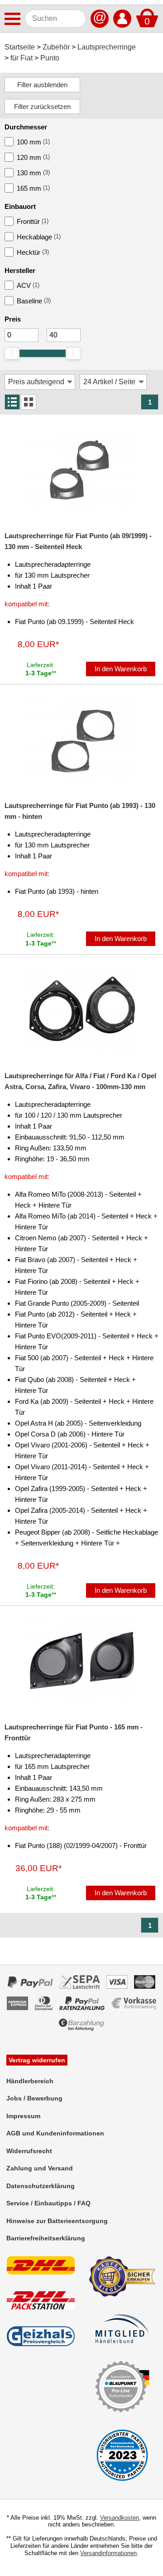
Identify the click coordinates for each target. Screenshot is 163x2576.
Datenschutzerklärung (41, 2186)
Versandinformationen (108, 2553)
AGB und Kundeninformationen (55, 2133)
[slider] (12, 353)
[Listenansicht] (12, 402)
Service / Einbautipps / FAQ (48, 2203)
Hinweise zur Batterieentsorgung (57, 2221)
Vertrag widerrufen (37, 2060)
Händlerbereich (30, 2081)
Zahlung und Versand (40, 2168)
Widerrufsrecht (29, 2151)
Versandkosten (120, 2518)
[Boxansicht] (29, 402)
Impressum (23, 2116)
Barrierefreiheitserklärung (46, 2238)
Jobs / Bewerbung (34, 2098)
